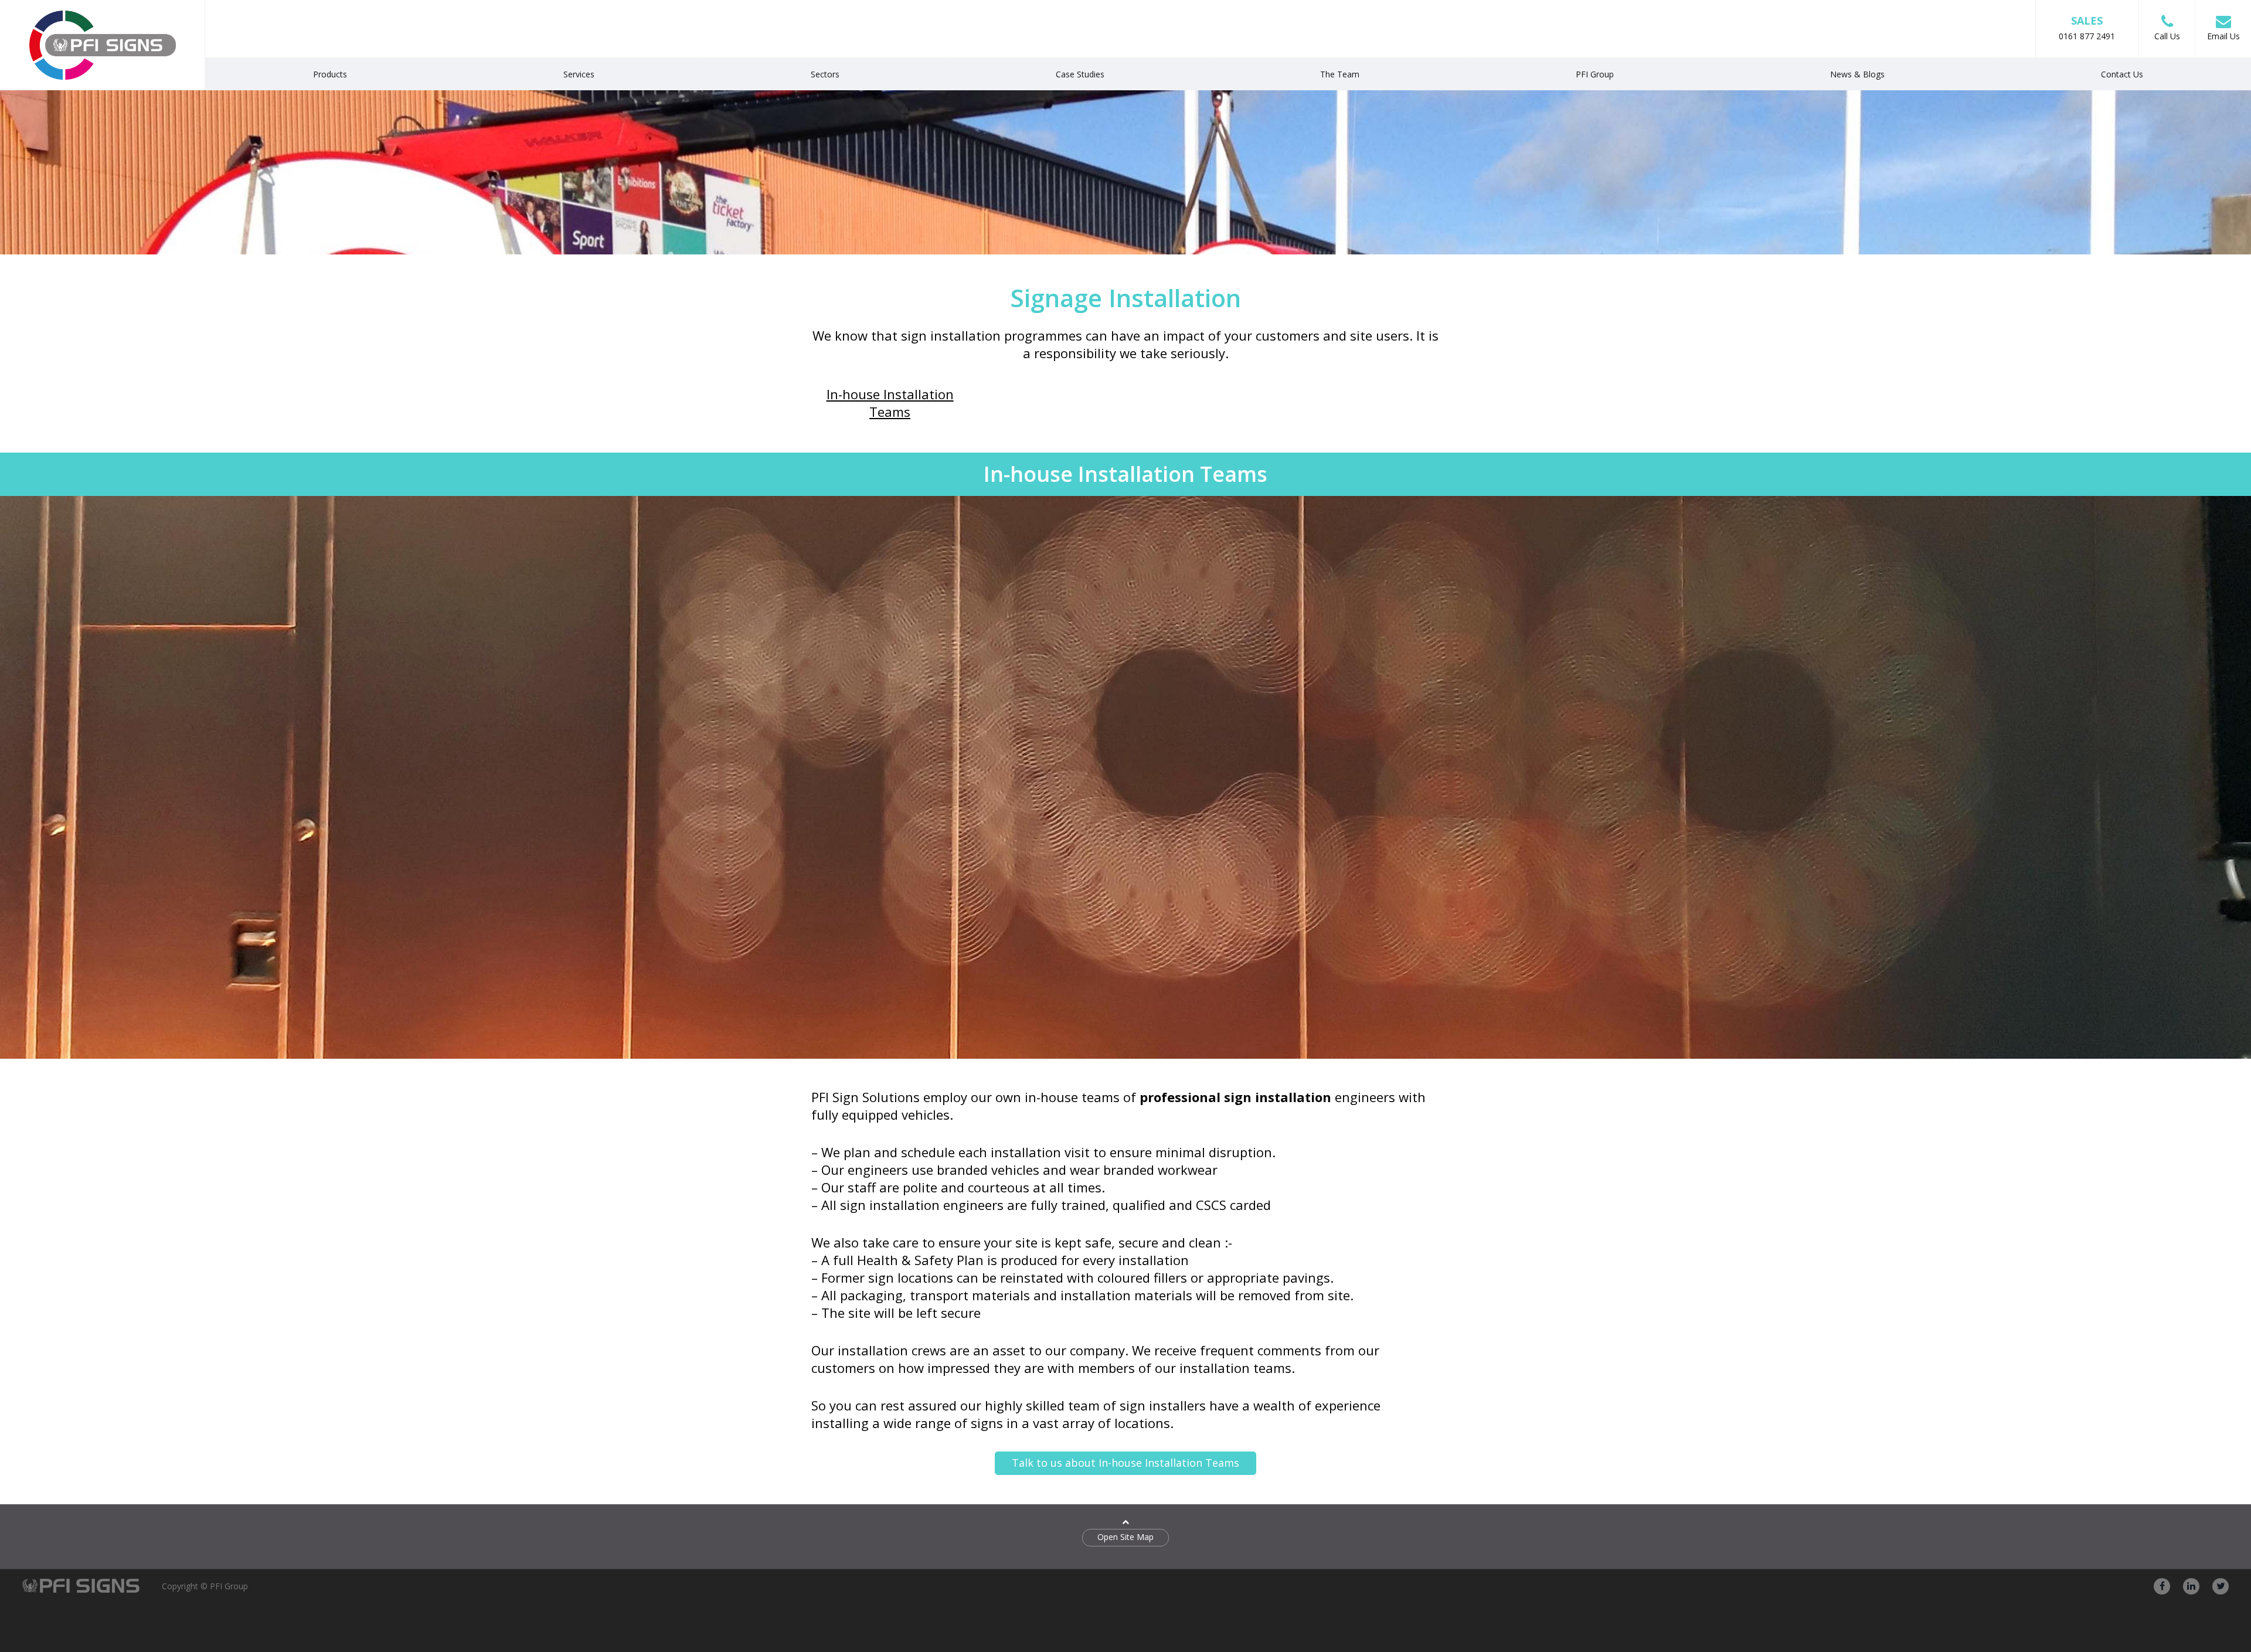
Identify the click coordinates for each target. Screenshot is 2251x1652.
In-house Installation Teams (890, 403)
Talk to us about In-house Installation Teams (1125, 1463)
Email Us (2223, 36)
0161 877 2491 (2087, 28)
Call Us (2167, 36)
